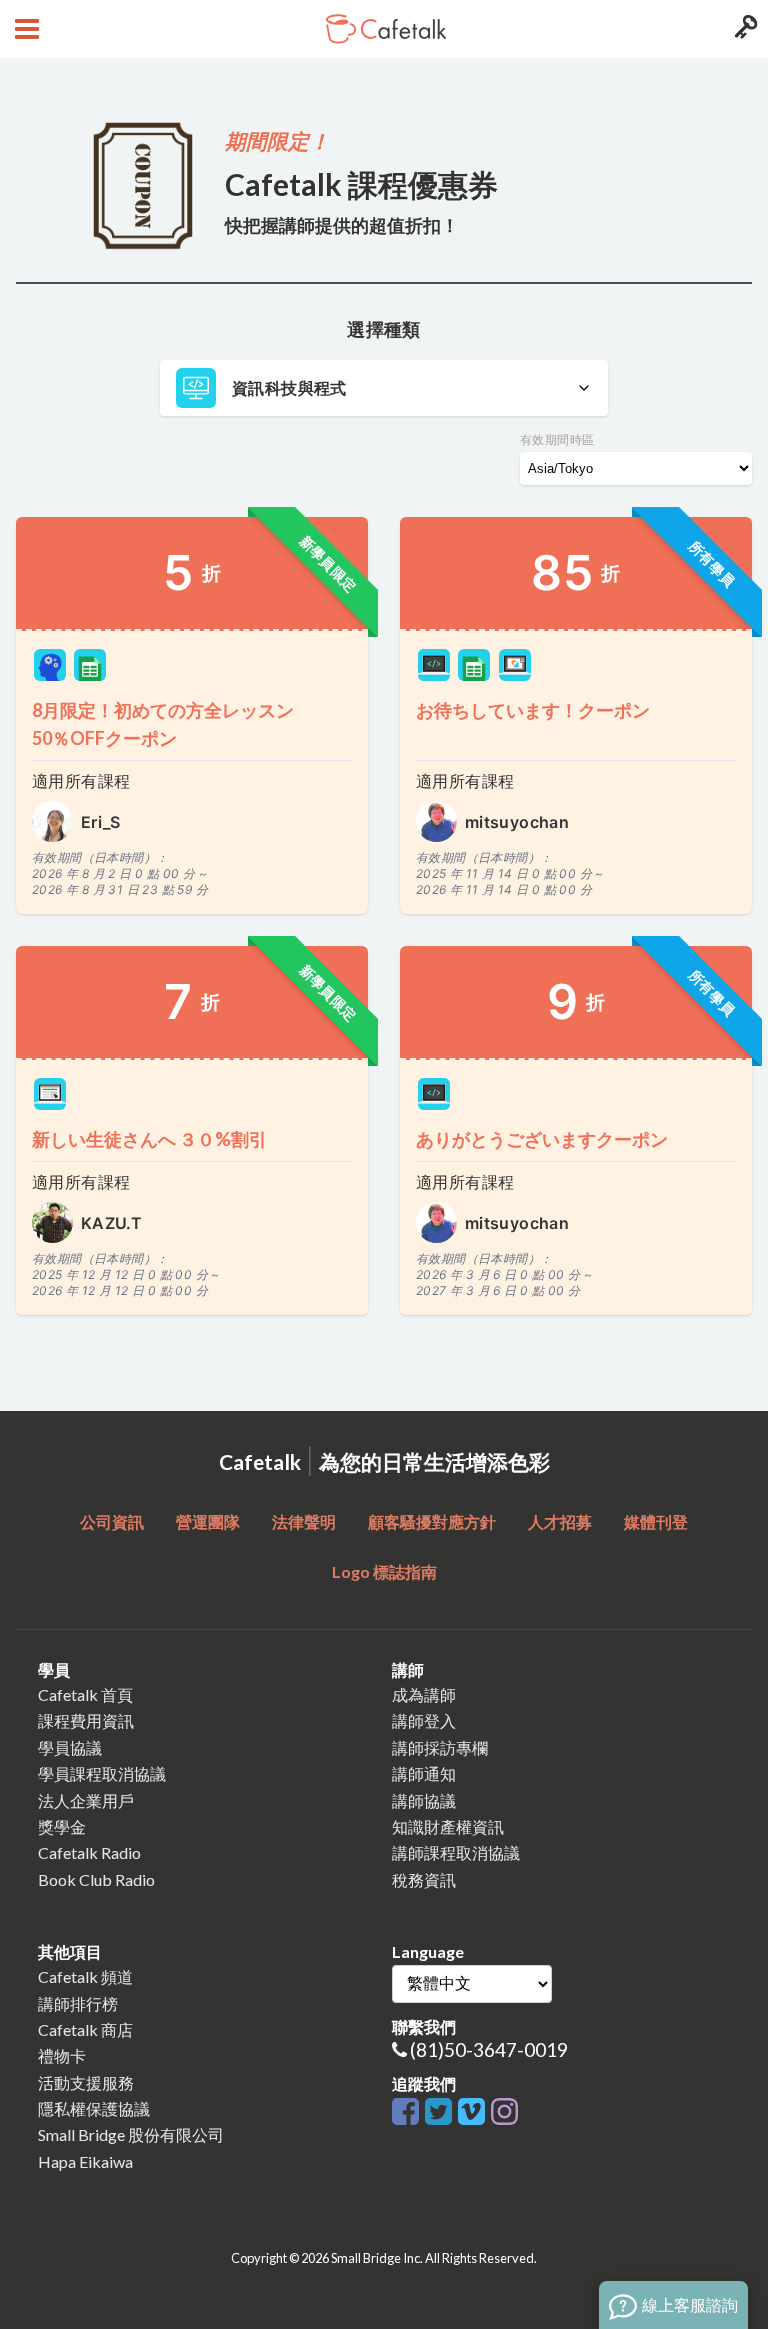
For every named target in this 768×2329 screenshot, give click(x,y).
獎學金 (62, 1826)
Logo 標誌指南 (384, 1571)
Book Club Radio (96, 1879)
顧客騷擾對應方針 (432, 1521)
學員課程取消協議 (102, 1773)
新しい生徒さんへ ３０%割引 (149, 1139)
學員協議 (70, 1747)
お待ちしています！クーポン (533, 710)
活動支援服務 (86, 2082)
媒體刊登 (656, 1521)
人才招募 (560, 1521)
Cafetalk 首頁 (85, 1694)
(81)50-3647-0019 (489, 2049)
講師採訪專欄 (440, 1747)
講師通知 (424, 1773)
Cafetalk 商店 (85, 2029)
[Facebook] (408, 2112)
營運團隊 (208, 1521)
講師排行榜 (78, 2003)
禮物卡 (62, 2055)
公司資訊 (112, 1521)
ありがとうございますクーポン (542, 1139)
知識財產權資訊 (448, 1826)
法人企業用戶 (86, 1800)
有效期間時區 (557, 439)
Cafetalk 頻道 (85, 1976)
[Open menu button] (24, 29)
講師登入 (424, 1720)
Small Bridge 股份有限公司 (131, 2134)
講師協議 (424, 1800)
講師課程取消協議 (456, 1852)
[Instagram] (504, 2112)
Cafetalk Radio (89, 1852)
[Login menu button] (743, 29)
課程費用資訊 (86, 1720)
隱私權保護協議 (94, 2108)
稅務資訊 (424, 1879)
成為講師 (424, 1694)
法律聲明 (304, 1521)
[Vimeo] (474, 2112)
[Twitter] (441, 2112)
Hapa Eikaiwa (85, 2161)
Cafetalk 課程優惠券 (361, 184)
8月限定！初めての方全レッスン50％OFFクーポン (163, 724)
